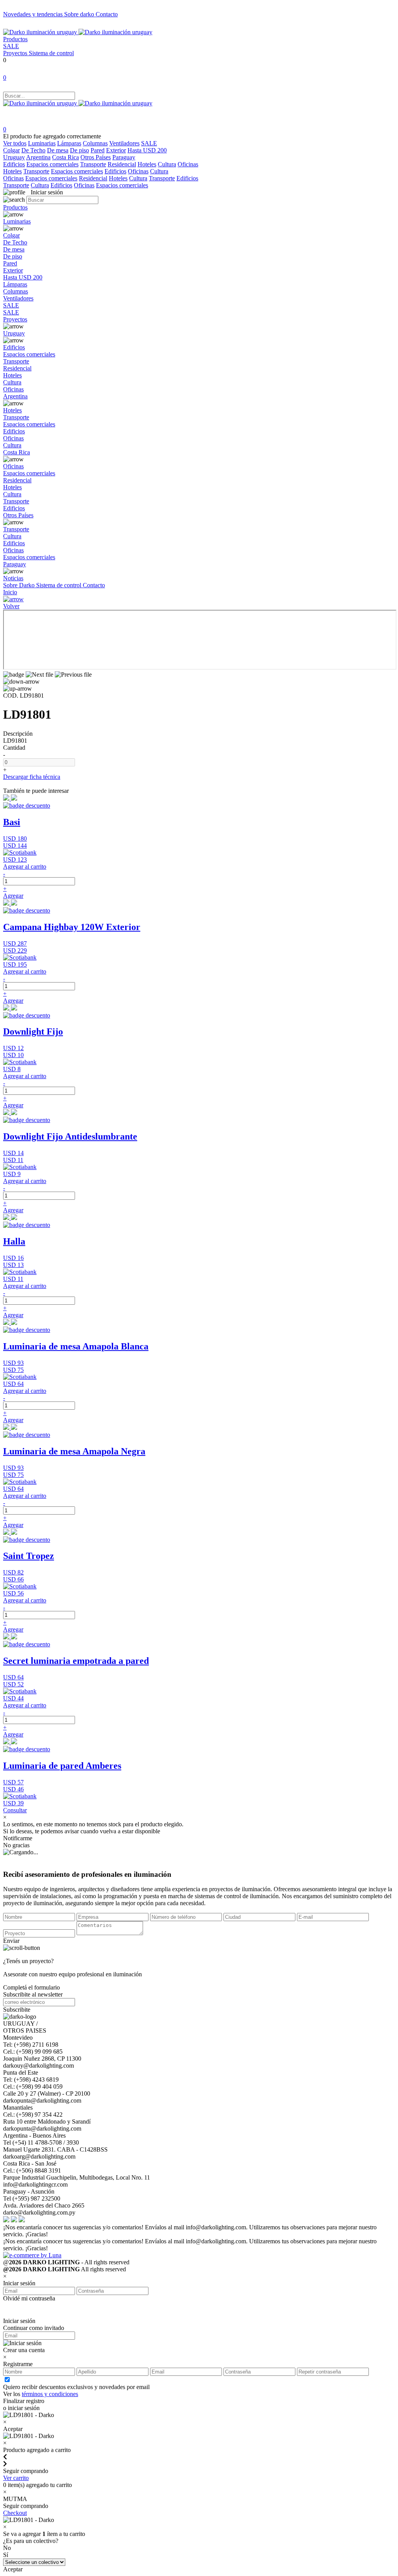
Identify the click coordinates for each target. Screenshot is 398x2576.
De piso (79, 150)
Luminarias (42, 143)
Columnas (95, 143)
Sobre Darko (20, 585)
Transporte (93, 164)
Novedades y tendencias (34, 14)
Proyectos (16, 53)
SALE (11, 46)
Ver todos (15, 143)
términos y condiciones (50, 2394)
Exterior (116, 150)
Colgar (11, 150)
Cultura (167, 164)
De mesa (58, 150)
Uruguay (14, 157)
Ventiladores (124, 143)
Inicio (10, 592)
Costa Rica (65, 157)
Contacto (107, 14)
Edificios (14, 164)
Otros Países (96, 157)
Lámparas (69, 143)
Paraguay (124, 157)
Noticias (13, 578)
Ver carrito (16, 2478)
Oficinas (188, 164)
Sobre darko (80, 14)
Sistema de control (51, 53)
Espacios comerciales (52, 164)
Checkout (15, 2513)
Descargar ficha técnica (32, 777)
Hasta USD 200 (147, 150)
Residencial (122, 164)
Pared (98, 150)
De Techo (33, 150)
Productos (15, 39)
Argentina (38, 157)
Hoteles (147, 164)
